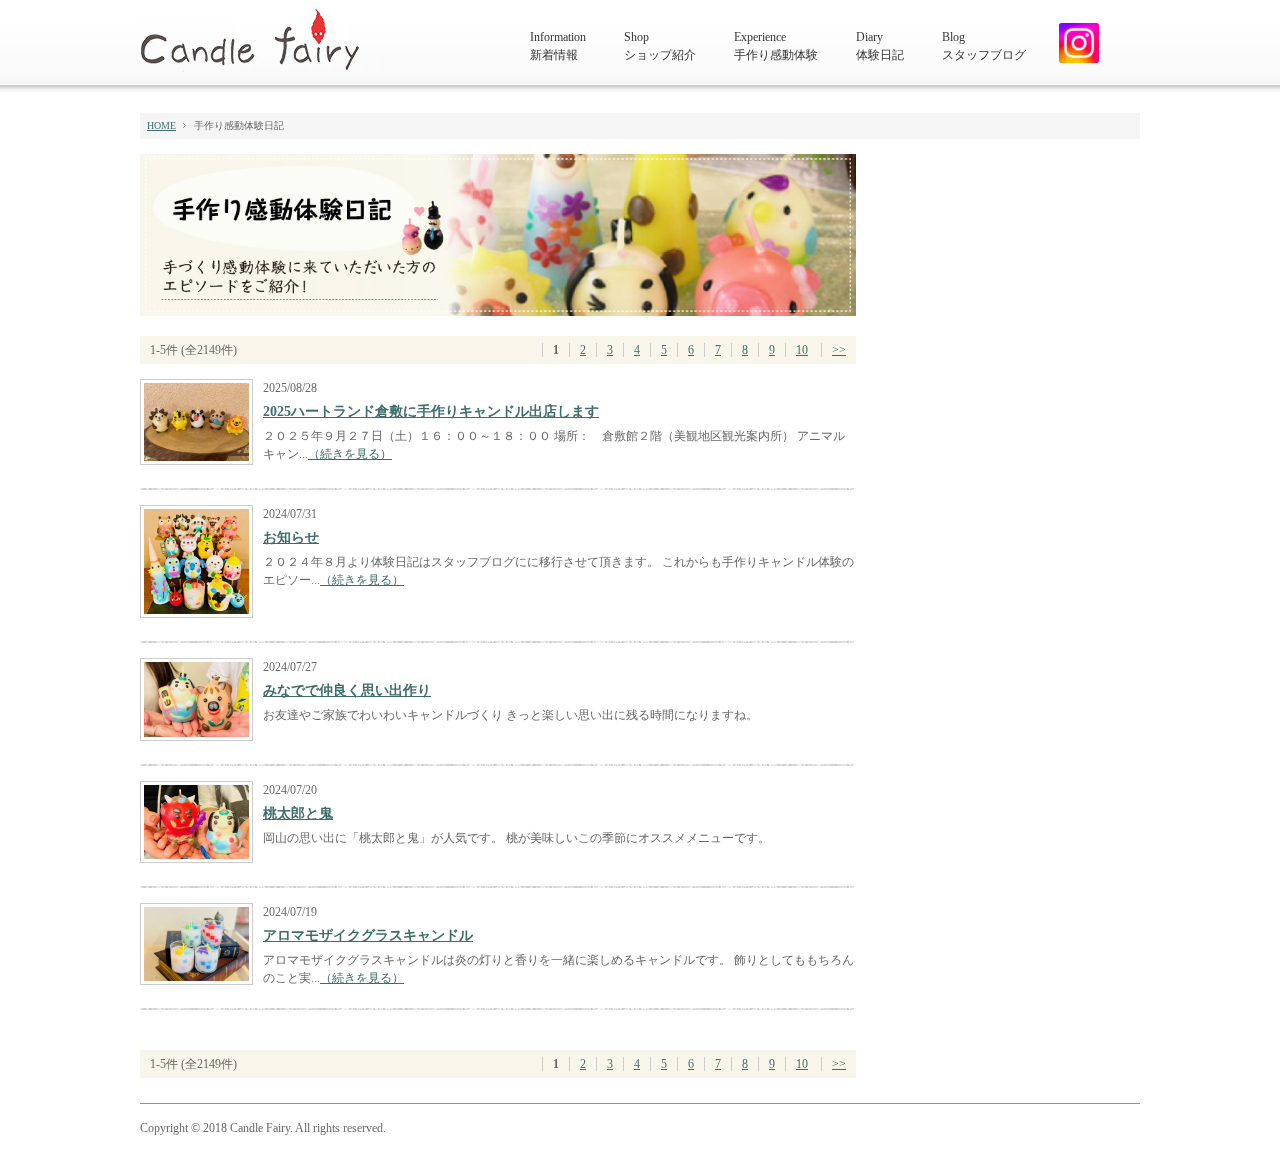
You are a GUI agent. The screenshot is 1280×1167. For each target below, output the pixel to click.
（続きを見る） (350, 454)
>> (839, 350)
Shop (660, 46)
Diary (880, 46)
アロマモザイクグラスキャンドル (368, 935)
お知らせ (291, 537)
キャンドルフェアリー (259, 40)
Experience (776, 46)
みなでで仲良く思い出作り (347, 690)
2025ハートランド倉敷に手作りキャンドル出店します (431, 411)
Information (558, 46)
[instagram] (1071, 43)
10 (802, 350)
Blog (984, 46)
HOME (161, 125)
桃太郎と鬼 (298, 813)
